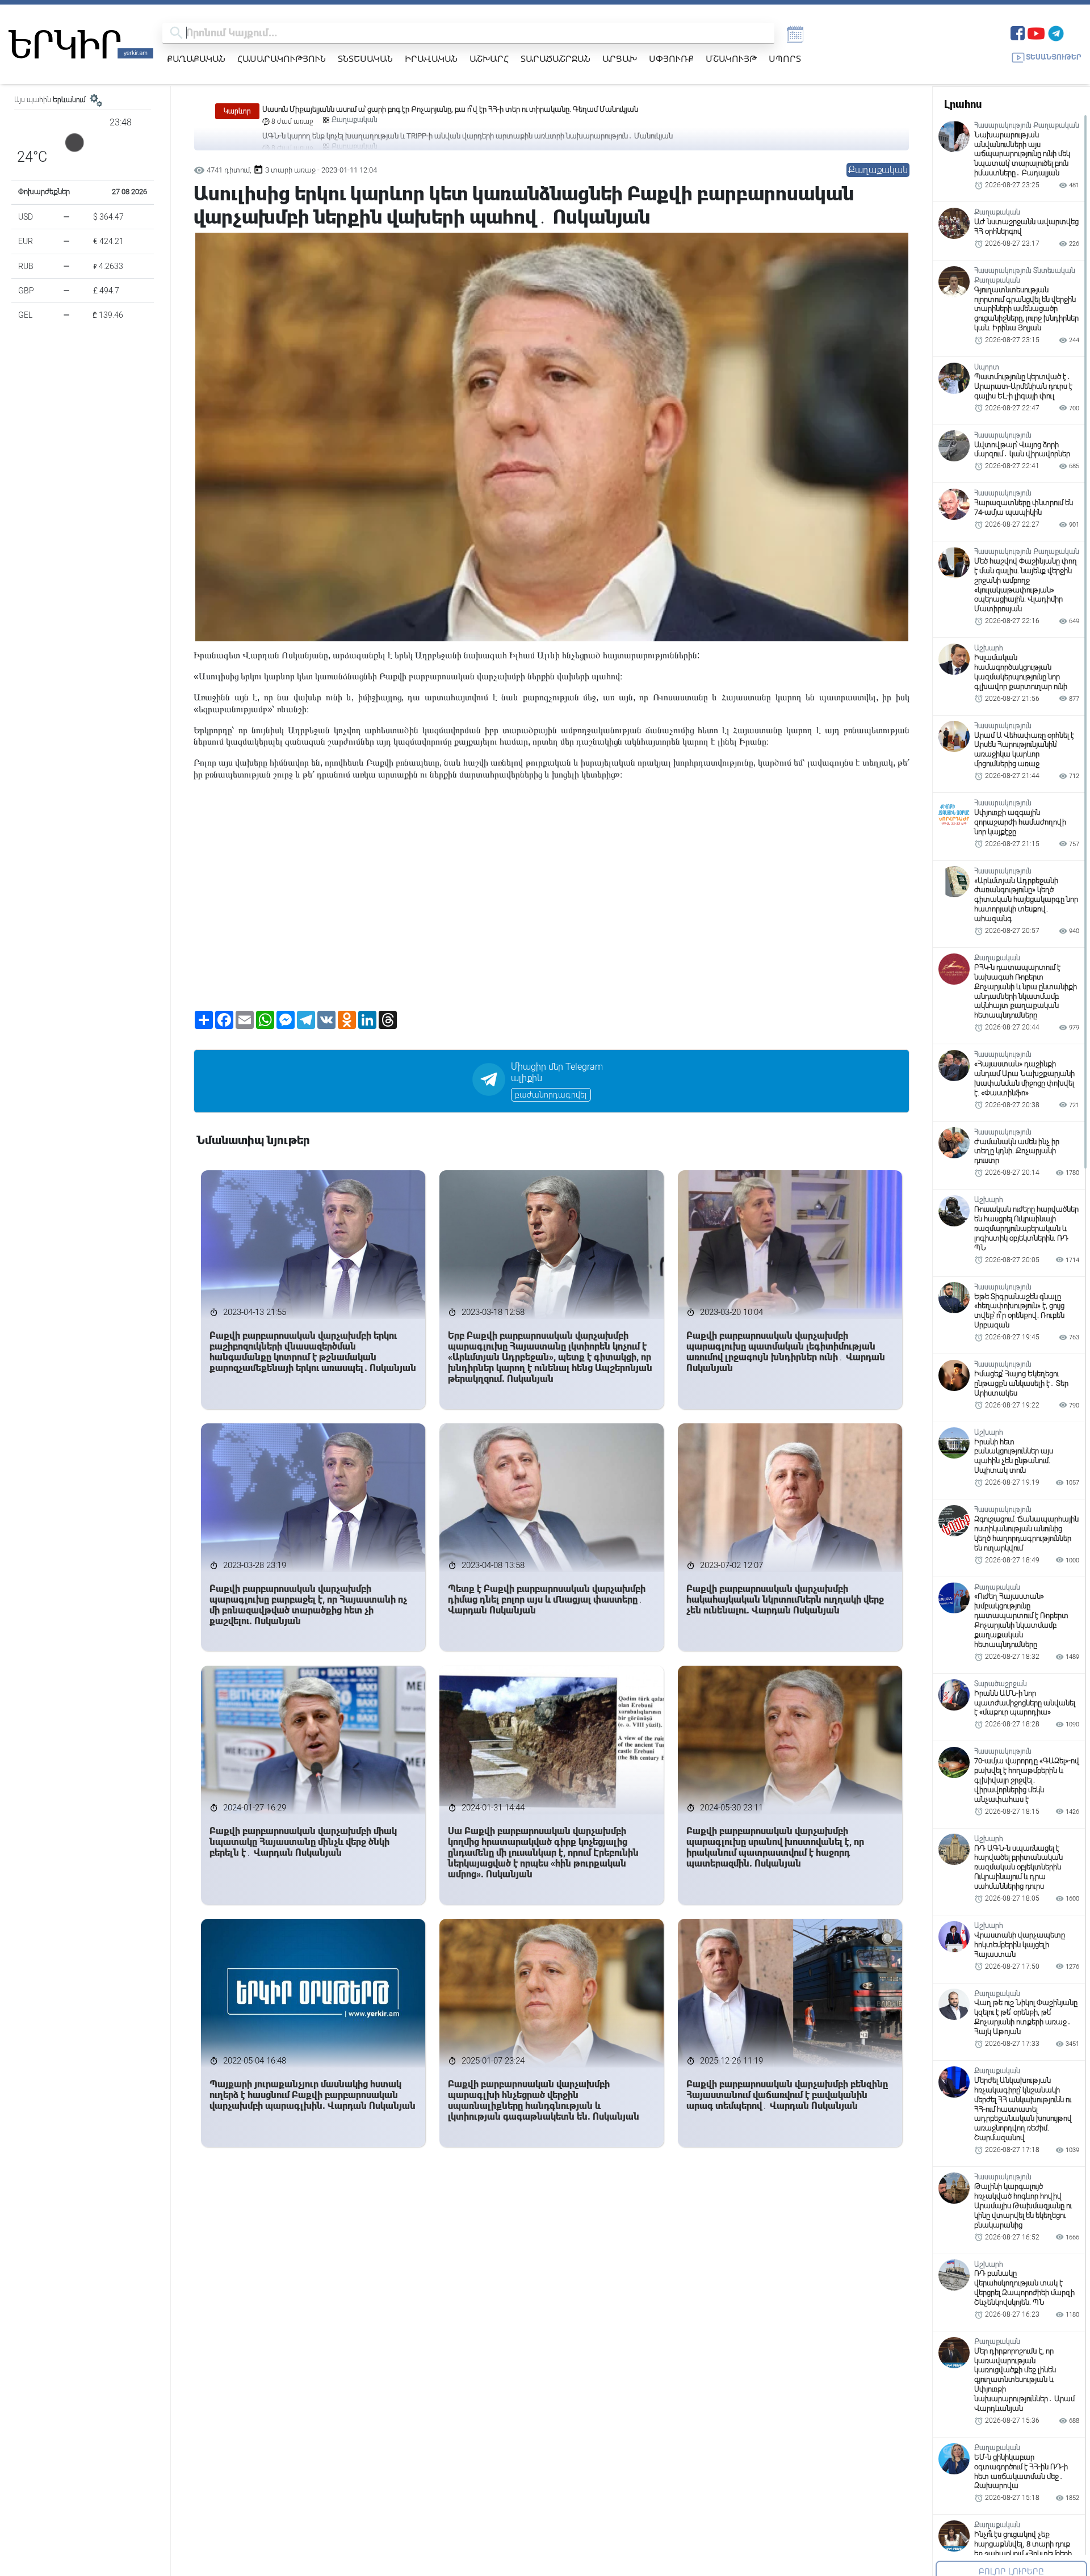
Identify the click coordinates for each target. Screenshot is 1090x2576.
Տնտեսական (365, 58)
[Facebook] (1018, 32)
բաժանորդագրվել (551, 1095)
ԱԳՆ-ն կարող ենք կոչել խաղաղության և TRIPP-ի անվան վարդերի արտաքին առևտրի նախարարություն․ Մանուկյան (468, 109)
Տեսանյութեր (1054, 57)
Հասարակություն (282, 58)
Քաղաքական (196, 58)
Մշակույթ (731, 58)
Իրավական (431, 58)
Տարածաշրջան (556, 58)
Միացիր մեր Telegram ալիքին (557, 1073)
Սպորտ (785, 58)
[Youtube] (1036, 32)
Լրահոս (963, 104)
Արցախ (620, 58)
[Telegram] (1056, 32)
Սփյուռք (671, 58)
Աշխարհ (489, 58)
